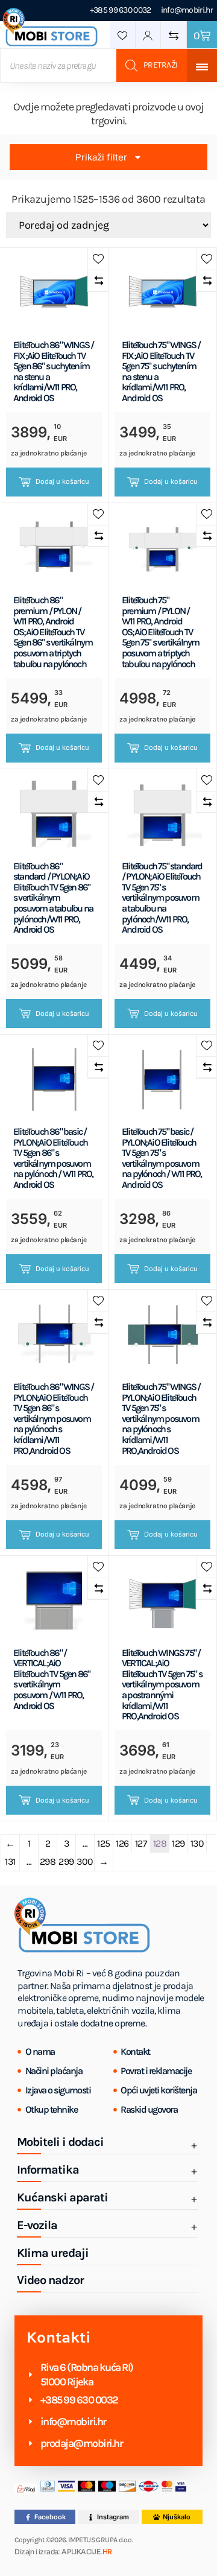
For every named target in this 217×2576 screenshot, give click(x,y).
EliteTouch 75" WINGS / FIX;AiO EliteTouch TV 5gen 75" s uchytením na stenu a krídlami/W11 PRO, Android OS (161, 372)
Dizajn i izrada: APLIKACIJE (63, 2552)
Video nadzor (50, 2280)
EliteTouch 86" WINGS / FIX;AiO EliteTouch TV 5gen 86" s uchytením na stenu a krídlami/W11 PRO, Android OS (53, 372)
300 (85, 1861)
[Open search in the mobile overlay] (93, 65)
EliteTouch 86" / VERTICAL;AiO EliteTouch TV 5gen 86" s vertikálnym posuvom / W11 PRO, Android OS (52, 1680)
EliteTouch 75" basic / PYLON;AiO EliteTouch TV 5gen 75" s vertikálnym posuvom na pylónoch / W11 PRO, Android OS (162, 1158)
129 (178, 1843)
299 (66, 1861)
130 (197, 1843)
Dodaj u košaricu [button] (62, 481)
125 (104, 1843)
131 (10, 1861)
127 (141, 1843)
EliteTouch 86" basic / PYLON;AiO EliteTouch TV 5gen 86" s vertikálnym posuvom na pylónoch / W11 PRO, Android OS (53, 1158)
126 (122, 1843)
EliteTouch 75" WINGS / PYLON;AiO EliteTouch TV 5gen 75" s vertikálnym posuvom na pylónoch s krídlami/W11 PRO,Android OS (161, 1419)
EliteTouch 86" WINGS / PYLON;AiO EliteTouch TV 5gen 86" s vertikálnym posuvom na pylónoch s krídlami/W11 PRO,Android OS (53, 1419)
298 (48, 1861)
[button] (98, 259)
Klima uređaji (53, 2253)
